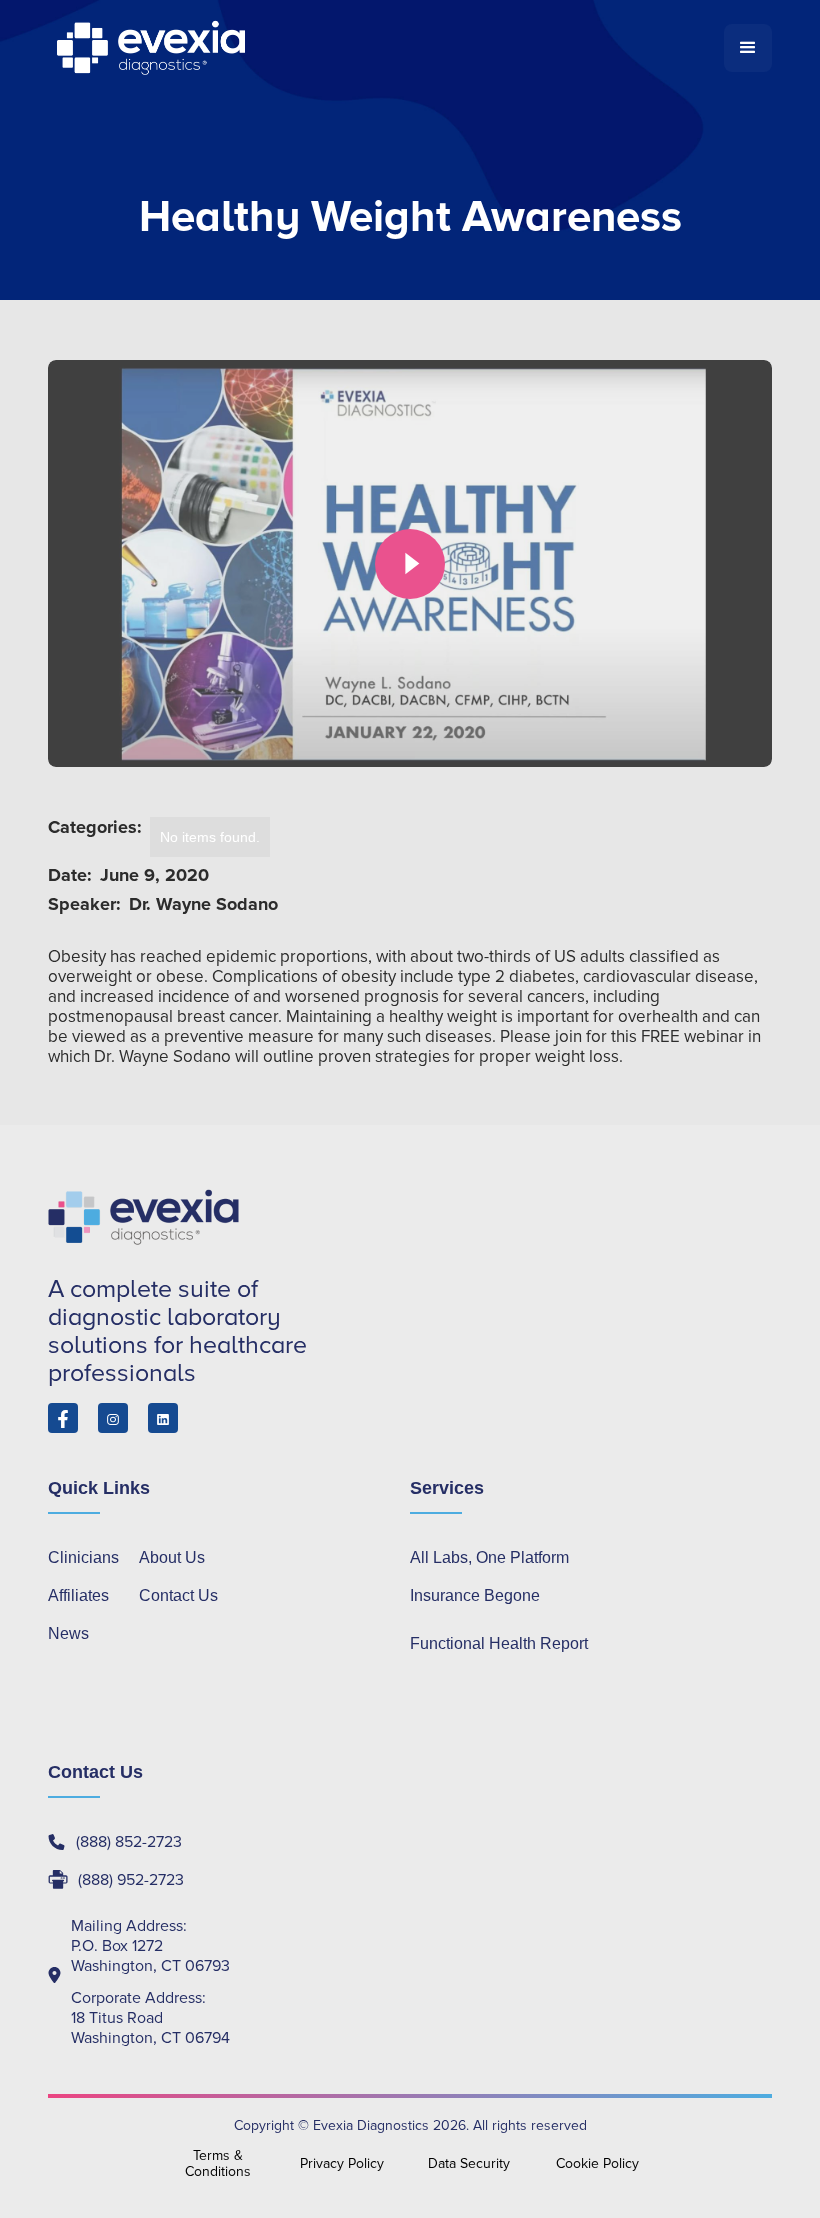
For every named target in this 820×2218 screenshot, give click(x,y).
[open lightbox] (410, 563)
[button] (748, 48)
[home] (386, 48)
